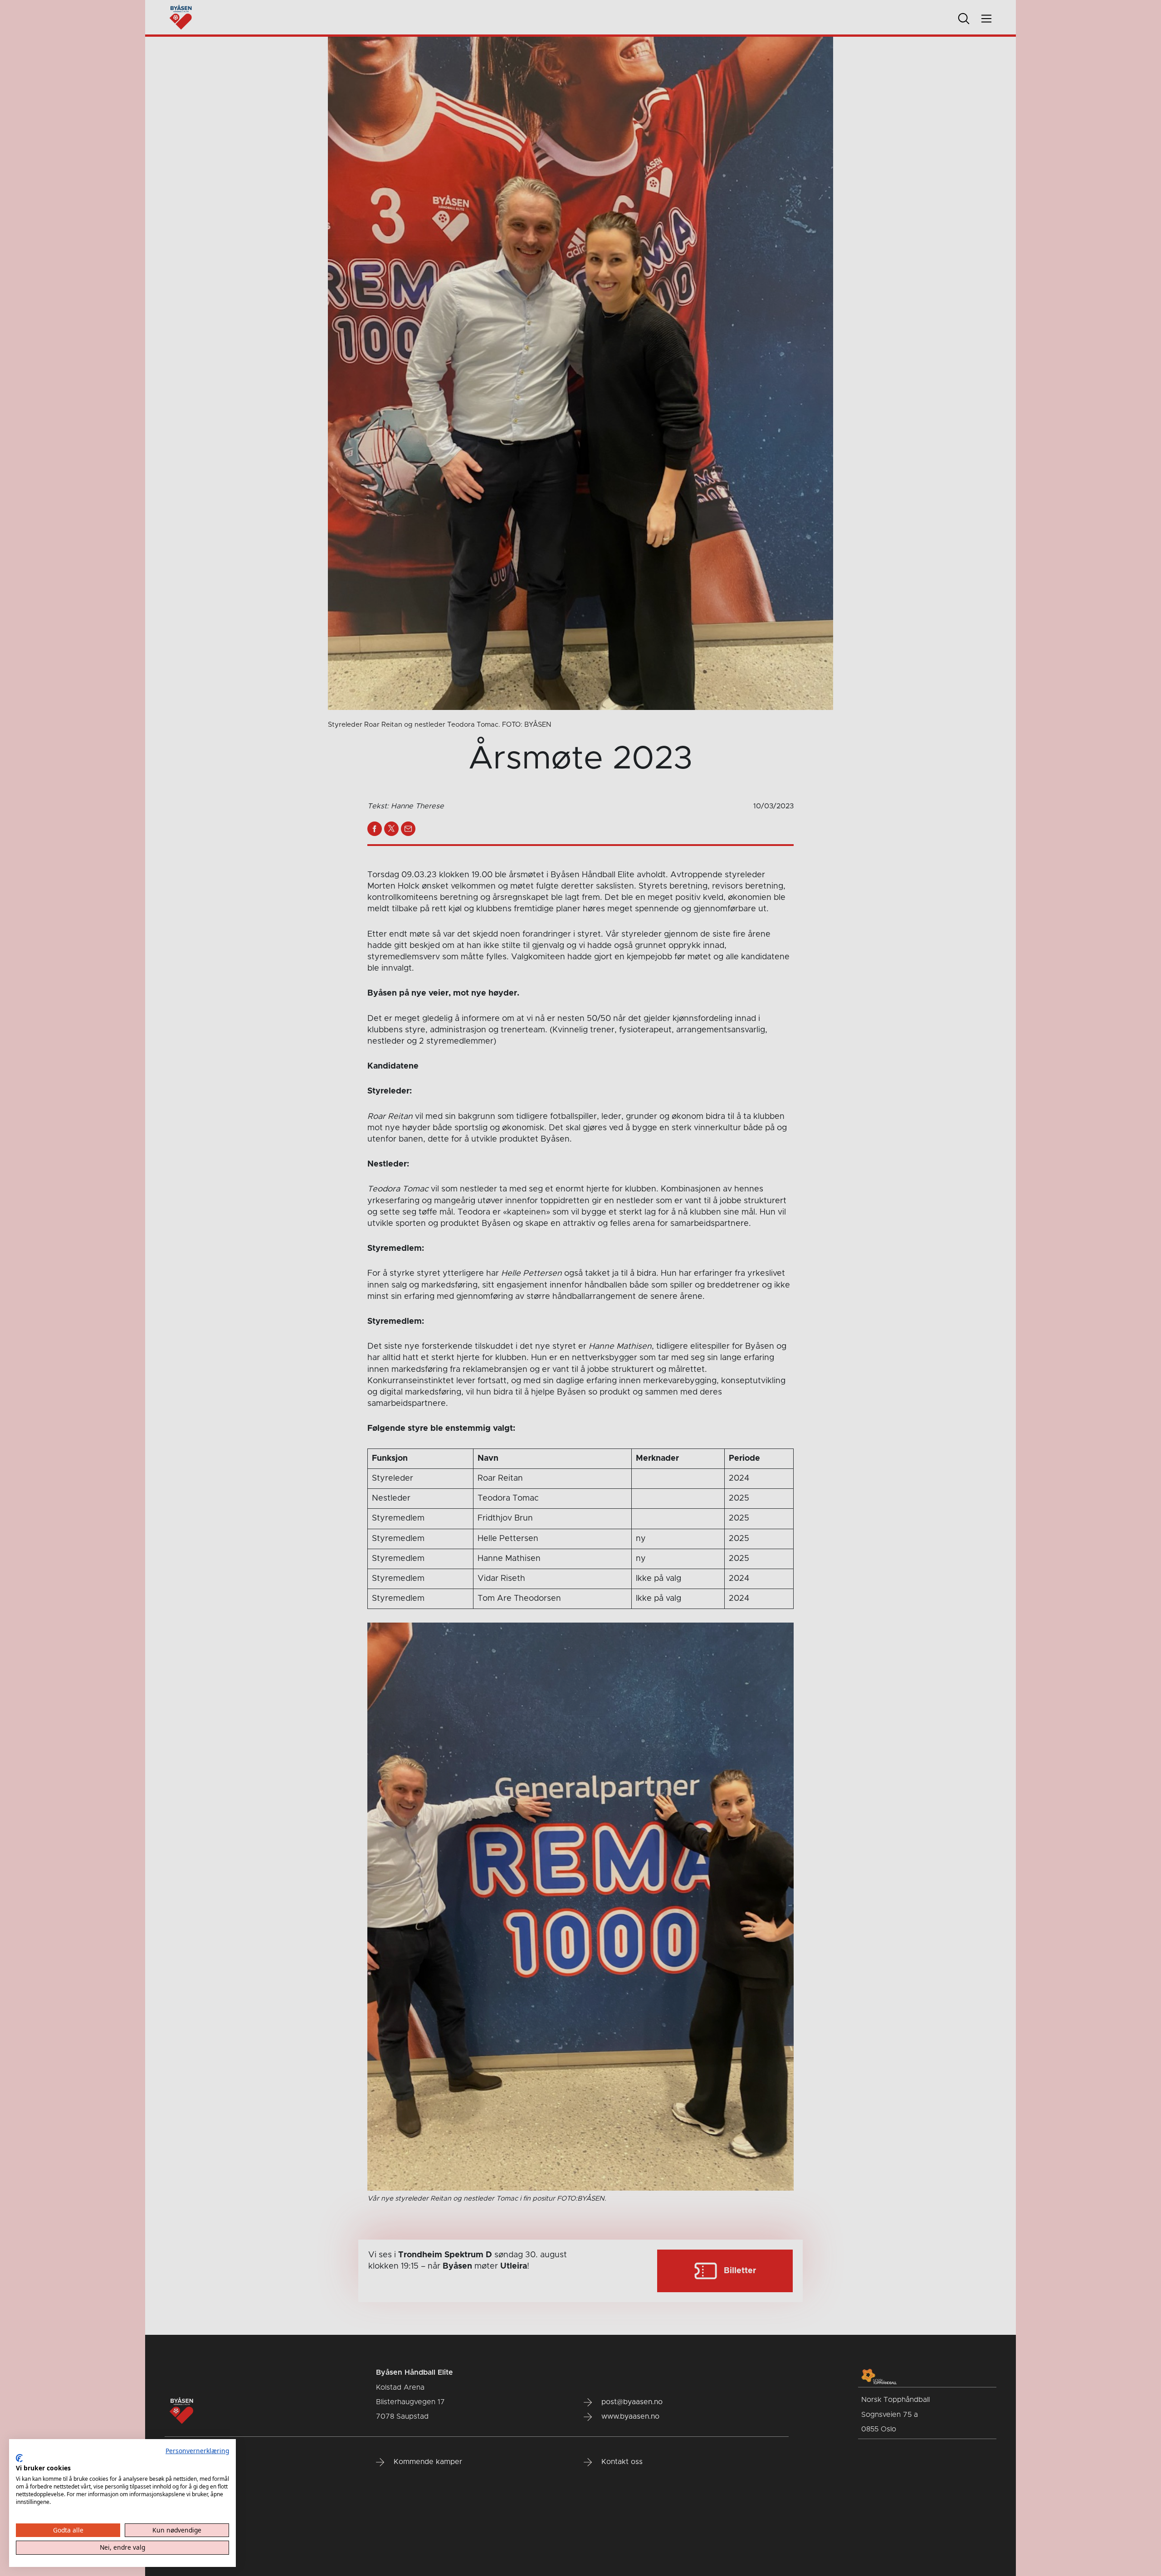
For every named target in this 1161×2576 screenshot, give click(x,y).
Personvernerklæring (197, 2451)
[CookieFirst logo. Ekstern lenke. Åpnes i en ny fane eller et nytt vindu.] (19, 2458)
